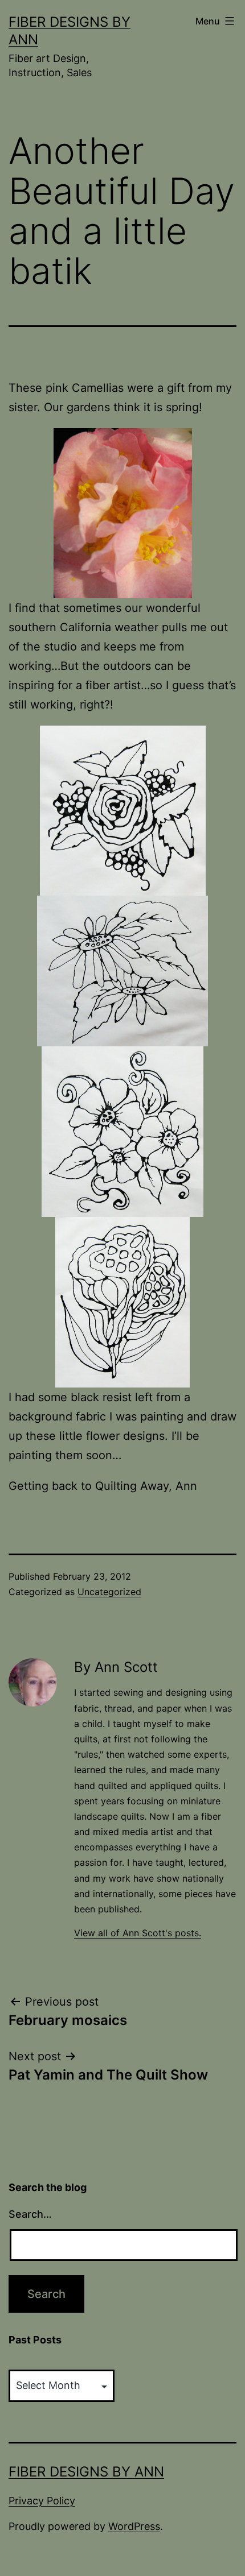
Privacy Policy (42, 2501)
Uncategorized (109, 1592)
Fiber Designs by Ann (86, 2472)
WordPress (134, 2526)
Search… (30, 2214)
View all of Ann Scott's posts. (138, 1933)
